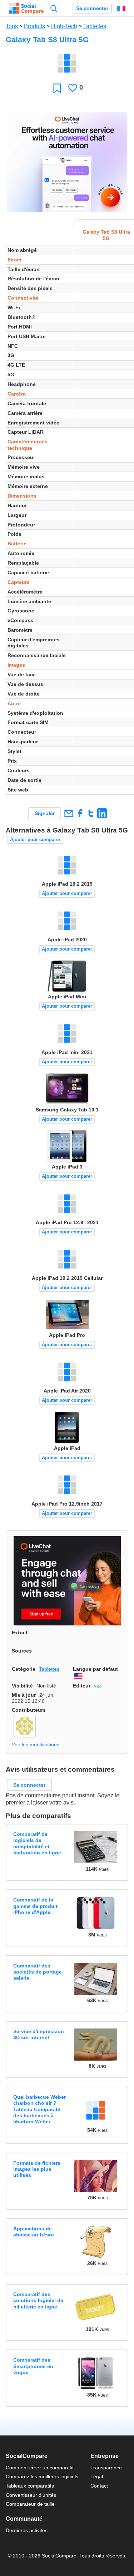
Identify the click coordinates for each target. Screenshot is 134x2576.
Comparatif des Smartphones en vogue (33, 2366)
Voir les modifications (36, 1745)
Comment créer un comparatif (40, 2468)
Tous (12, 26)
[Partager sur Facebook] (80, 813)
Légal (97, 2476)
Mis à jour (24, 1695)
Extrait (20, 1633)
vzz (98, 1686)
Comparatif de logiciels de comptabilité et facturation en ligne (37, 1843)
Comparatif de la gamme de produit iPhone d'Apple (35, 1906)
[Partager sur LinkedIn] (102, 813)
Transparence (106, 2468)
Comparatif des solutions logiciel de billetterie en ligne (38, 2300)
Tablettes (95, 26)
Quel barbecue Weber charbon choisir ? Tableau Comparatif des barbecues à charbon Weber (39, 2109)
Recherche (54, 8)
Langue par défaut (95, 1669)
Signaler (45, 813)
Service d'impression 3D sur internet (39, 2034)
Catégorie (24, 1669)
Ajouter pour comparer (35, 839)
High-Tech (64, 26)
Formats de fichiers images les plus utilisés (37, 2169)
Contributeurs (29, 1710)
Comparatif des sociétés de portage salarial (38, 1972)
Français (121, 9)
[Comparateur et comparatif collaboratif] (26, 9)
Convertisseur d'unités (31, 2495)
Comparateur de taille (30, 2504)
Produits (34, 26)
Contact (99, 2486)
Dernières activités (27, 2530)
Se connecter (92, 8)
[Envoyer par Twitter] (91, 813)
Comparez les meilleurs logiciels (42, 2476)
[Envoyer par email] (68, 813)
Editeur (82, 1686)
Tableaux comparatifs (30, 2486)
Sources (22, 1651)
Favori (57, 88)
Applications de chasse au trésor (34, 2232)
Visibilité (22, 1686)
